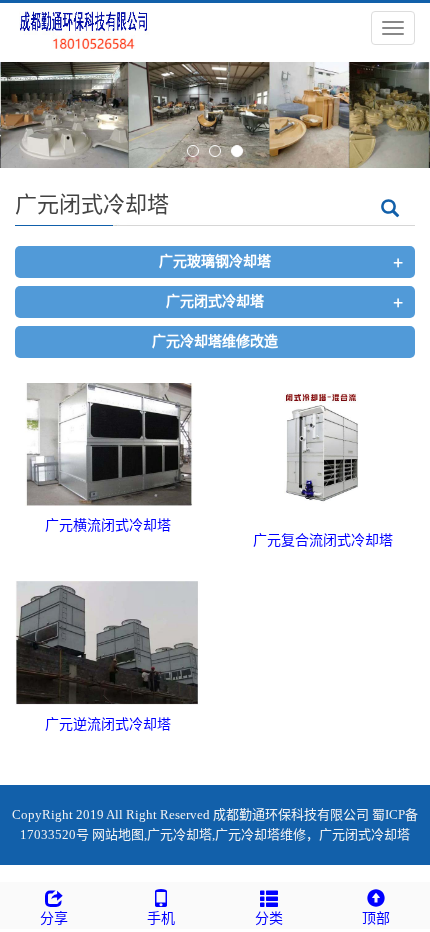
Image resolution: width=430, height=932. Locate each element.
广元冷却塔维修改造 (215, 341)
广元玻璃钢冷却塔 (215, 261)
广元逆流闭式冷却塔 (108, 724)
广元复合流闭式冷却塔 (323, 540)
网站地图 (118, 834)
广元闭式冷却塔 (215, 301)
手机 (161, 918)
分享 (54, 918)
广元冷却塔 (179, 834)
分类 (269, 918)
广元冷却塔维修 (260, 834)
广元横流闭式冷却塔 (108, 525)
